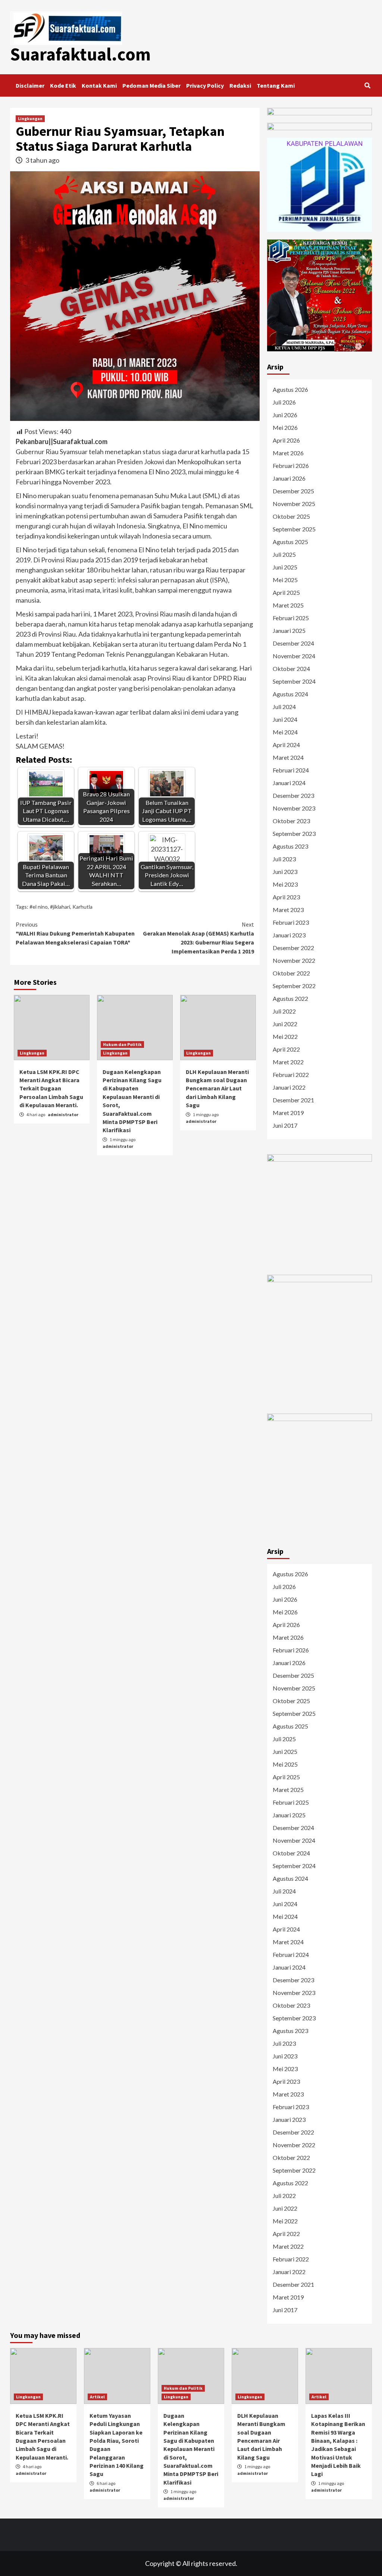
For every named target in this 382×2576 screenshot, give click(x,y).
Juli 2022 (284, 1011)
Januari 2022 (289, 1087)
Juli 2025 (284, 554)
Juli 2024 (284, 707)
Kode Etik (63, 85)
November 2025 (294, 504)
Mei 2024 (285, 732)
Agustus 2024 (290, 694)
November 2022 (294, 960)
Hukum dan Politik (122, 1044)
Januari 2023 (289, 935)
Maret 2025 (288, 605)
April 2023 (286, 897)
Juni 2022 (285, 1024)
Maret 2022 (288, 1062)
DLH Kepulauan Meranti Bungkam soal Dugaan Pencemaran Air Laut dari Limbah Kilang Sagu (217, 1089)
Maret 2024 (288, 757)
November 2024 (294, 656)
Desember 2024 (293, 643)
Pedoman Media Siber (151, 85)
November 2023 (294, 808)
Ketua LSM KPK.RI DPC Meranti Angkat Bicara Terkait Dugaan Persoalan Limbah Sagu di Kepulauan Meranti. (51, 1089)
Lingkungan (30, 118)
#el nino (39, 907)
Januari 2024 (289, 783)
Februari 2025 (291, 618)
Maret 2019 (288, 1113)
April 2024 (286, 745)
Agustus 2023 (290, 846)
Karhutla (82, 907)
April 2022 (286, 1049)
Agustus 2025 (290, 542)
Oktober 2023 (291, 821)
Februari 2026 (291, 466)
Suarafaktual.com (80, 54)
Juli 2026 (284, 402)
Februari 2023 (291, 922)
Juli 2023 (284, 859)
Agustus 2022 (290, 998)
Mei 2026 (285, 427)
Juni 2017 (285, 1125)
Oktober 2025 (291, 516)
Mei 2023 (285, 884)
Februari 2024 (291, 770)
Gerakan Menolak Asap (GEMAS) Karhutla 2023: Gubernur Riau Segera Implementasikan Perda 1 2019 (198, 938)
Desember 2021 (293, 1100)
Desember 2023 (293, 795)
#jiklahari (60, 907)
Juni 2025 (285, 567)
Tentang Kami (276, 85)
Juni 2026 (285, 415)
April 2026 (286, 440)
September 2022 (294, 986)
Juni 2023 (285, 872)
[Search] (367, 85)
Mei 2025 (285, 580)
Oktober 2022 (291, 973)
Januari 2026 (289, 478)
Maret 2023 (288, 910)
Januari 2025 (289, 630)
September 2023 (294, 833)
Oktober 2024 (291, 669)
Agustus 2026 (290, 389)
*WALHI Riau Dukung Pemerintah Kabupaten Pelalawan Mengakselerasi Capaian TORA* (75, 933)
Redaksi (240, 85)
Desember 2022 (293, 948)
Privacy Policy (205, 85)
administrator (63, 1114)
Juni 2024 (285, 719)
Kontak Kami (99, 85)
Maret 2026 (288, 453)
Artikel (97, 2397)
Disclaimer (30, 85)
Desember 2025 (293, 491)
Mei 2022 (285, 1036)
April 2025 (286, 592)
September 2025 (294, 529)
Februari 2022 (291, 1075)
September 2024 (294, 681)
